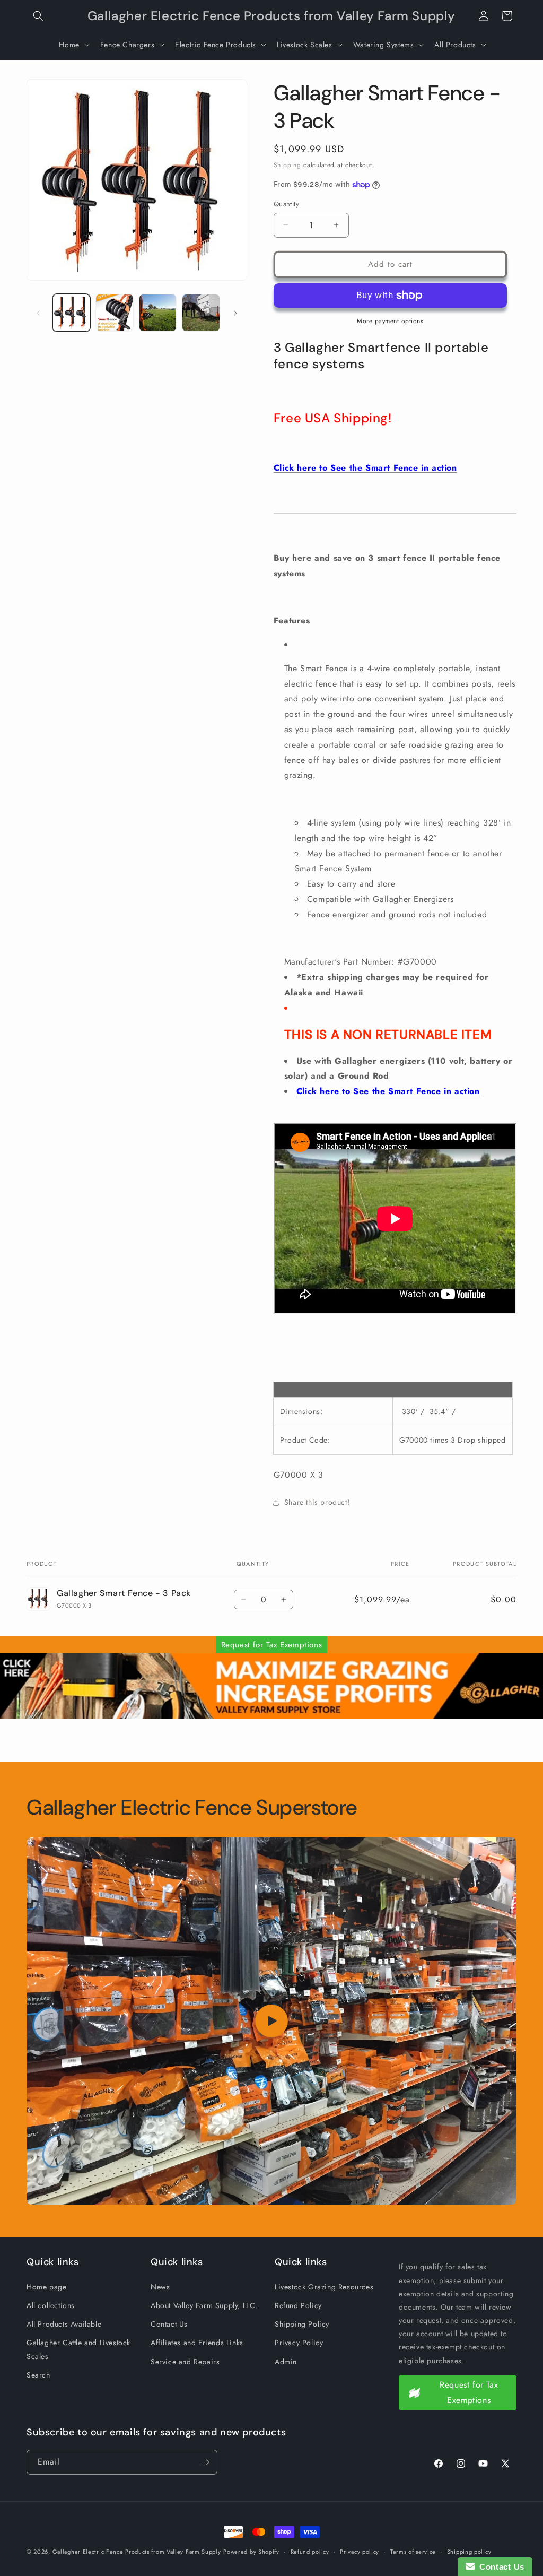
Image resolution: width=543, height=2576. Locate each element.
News (160, 2287)
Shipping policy (469, 2552)
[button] (38, 16)
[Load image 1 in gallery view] (71, 313)
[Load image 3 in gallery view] (158, 313)
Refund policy (310, 2552)
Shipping (287, 165)
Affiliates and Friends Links (197, 2343)
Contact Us (169, 2324)
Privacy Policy (299, 2343)
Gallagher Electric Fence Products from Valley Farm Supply (137, 2552)
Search (38, 2375)
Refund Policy (298, 2305)
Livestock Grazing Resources (324, 2287)
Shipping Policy (302, 2324)
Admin (286, 2362)
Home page (46, 2287)
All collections (51, 2305)
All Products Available (64, 2324)
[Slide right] (235, 313)
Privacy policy (360, 2552)
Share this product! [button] (317, 1502)
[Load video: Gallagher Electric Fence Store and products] (271, 2021)
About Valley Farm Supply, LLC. (204, 2305)
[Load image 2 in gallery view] (114, 313)
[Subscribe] (205, 2462)
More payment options (390, 321)
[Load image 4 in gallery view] (201, 313)
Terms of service (413, 2552)
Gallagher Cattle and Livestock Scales (78, 2349)
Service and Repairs (185, 2362)
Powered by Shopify (251, 2552)
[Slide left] (38, 313)
